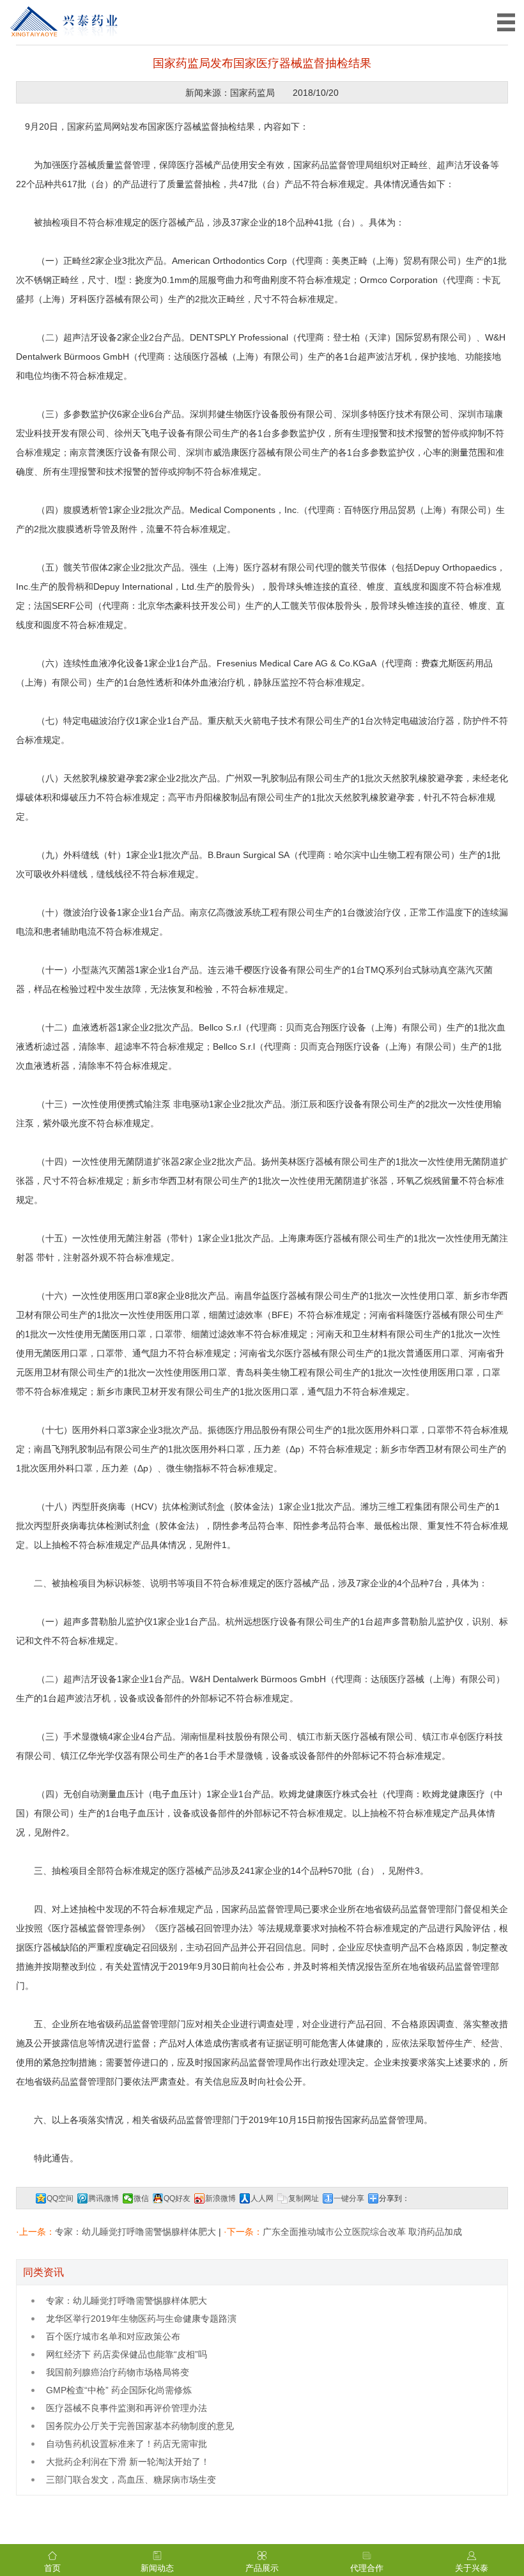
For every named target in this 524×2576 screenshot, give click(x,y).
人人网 (262, 2198)
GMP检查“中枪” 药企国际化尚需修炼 (119, 2390)
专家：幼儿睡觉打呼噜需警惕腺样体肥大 (135, 2232)
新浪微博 (220, 2198)
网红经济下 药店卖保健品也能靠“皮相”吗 (127, 2354)
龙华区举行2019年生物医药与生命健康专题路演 (141, 2319)
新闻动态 (157, 2568)
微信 (141, 2198)
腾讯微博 (104, 2198)
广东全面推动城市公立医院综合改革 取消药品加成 (362, 2232)
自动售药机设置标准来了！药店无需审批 (127, 2444)
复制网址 (304, 2198)
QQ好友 (177, 2198)
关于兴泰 (472, 2568)
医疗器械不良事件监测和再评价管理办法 (127, 2408)
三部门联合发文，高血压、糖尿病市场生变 (131, 2480)
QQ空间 (60, 2198)
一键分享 (349, 2198)
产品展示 (262, 2568)
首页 (52, 2568)
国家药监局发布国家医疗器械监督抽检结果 (262, 63)
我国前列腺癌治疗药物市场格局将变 (118, 2372)
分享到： (394, 2198)
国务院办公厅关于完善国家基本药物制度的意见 (140, 2426)
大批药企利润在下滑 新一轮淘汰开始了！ (128, 2462)
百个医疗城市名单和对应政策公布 (113, 2336)
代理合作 (367, 2568)
